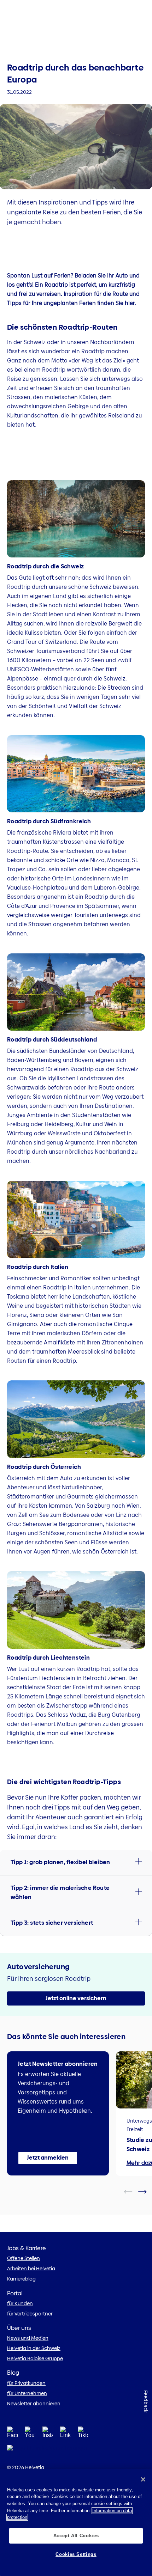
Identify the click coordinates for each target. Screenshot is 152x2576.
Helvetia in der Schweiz (34, 2348)
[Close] (143, 2479)
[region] (76, 2522)
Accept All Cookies (76, 2536)
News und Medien (28, 2338)
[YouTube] (30, 2434)
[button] (76, 1862)
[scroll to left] (133, 2192)
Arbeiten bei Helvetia (31, 2269)
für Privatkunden (26, 2383)
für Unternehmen (27, 2393)
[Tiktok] (83, 2434)
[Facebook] (12, 2434)
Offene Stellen (24, 2258)
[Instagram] (48, 2434)
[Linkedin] (65, 2434)
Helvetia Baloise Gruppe (35, 2358)
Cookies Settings (76, 2554)
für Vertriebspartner (30, 2314)
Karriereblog (21, 2279)
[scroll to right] (147, 2192)
